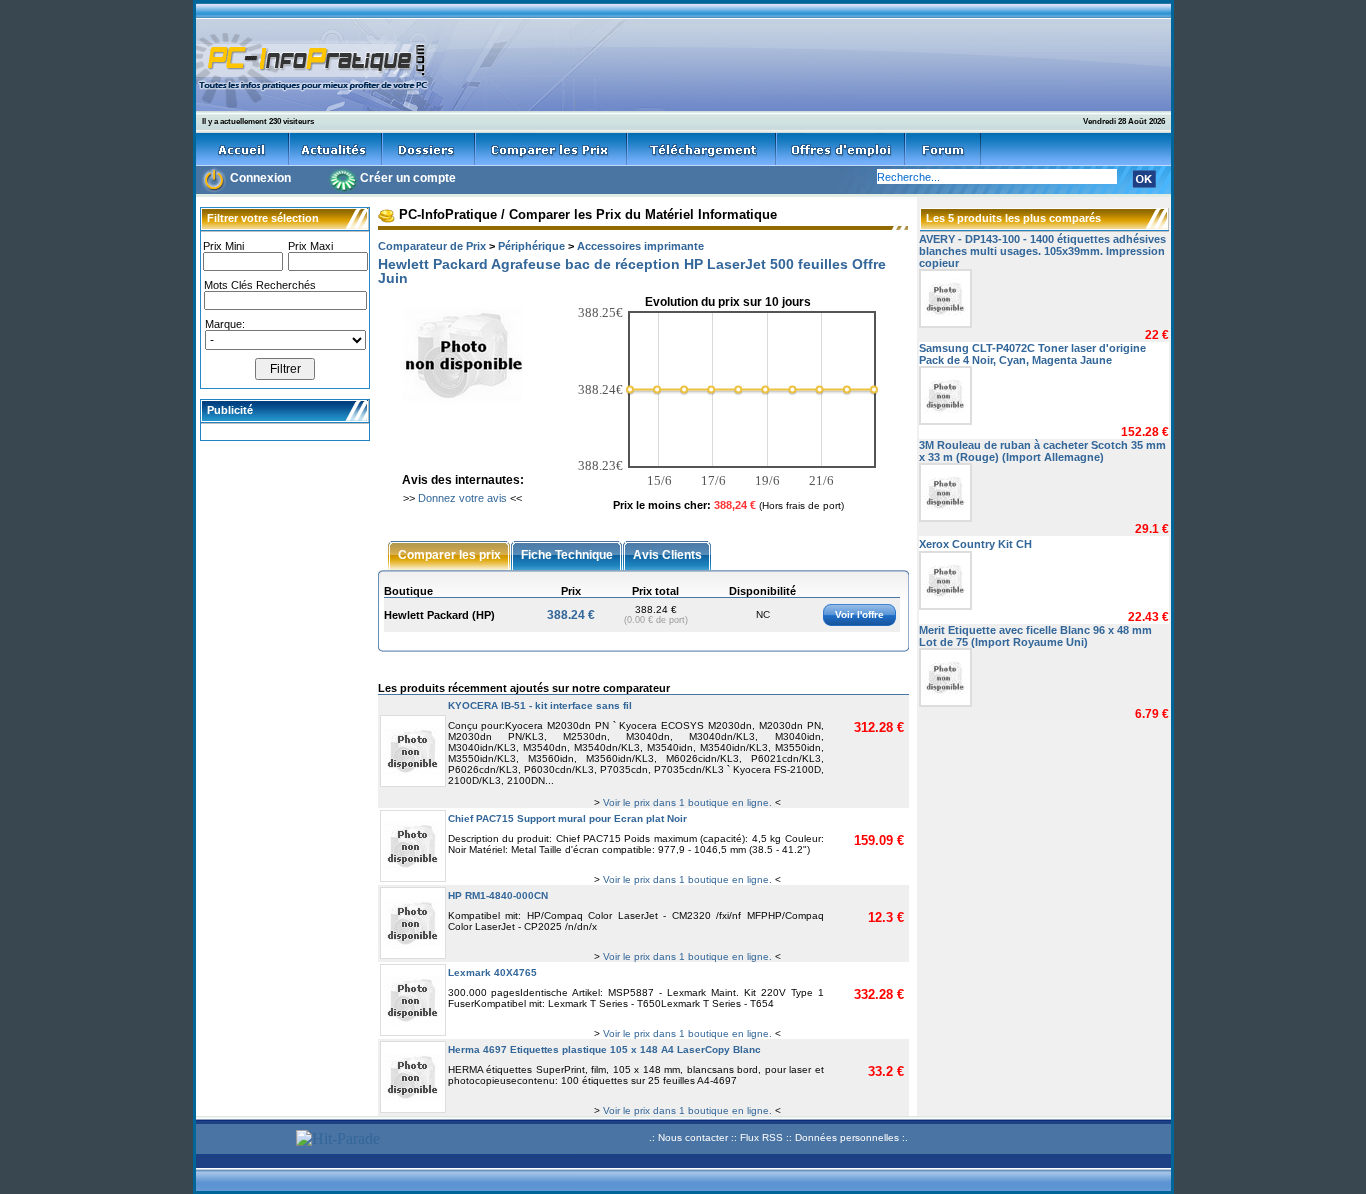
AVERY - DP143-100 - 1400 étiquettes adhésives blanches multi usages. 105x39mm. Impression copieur (1042, 251)
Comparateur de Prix (432, 246)
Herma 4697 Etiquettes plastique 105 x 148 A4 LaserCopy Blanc (604, 1049)
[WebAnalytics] (243, 1140)
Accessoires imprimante (640, 246)
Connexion (260, 178)
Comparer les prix (449, 554)
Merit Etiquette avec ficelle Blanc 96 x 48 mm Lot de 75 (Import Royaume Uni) (1035, 636)
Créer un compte (408, 178)
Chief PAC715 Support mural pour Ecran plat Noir (567, 818)
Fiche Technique (567, 554)
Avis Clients (667, 554)
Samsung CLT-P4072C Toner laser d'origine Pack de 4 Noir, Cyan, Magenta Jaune (1032, 354)
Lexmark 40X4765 (492, 972)
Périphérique (531, 246)
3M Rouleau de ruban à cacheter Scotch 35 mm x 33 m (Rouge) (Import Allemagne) (1042, 451)
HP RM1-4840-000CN (498, 895)
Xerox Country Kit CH (975, 544)
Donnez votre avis (462, 498)
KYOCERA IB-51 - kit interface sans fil (540, 705)
